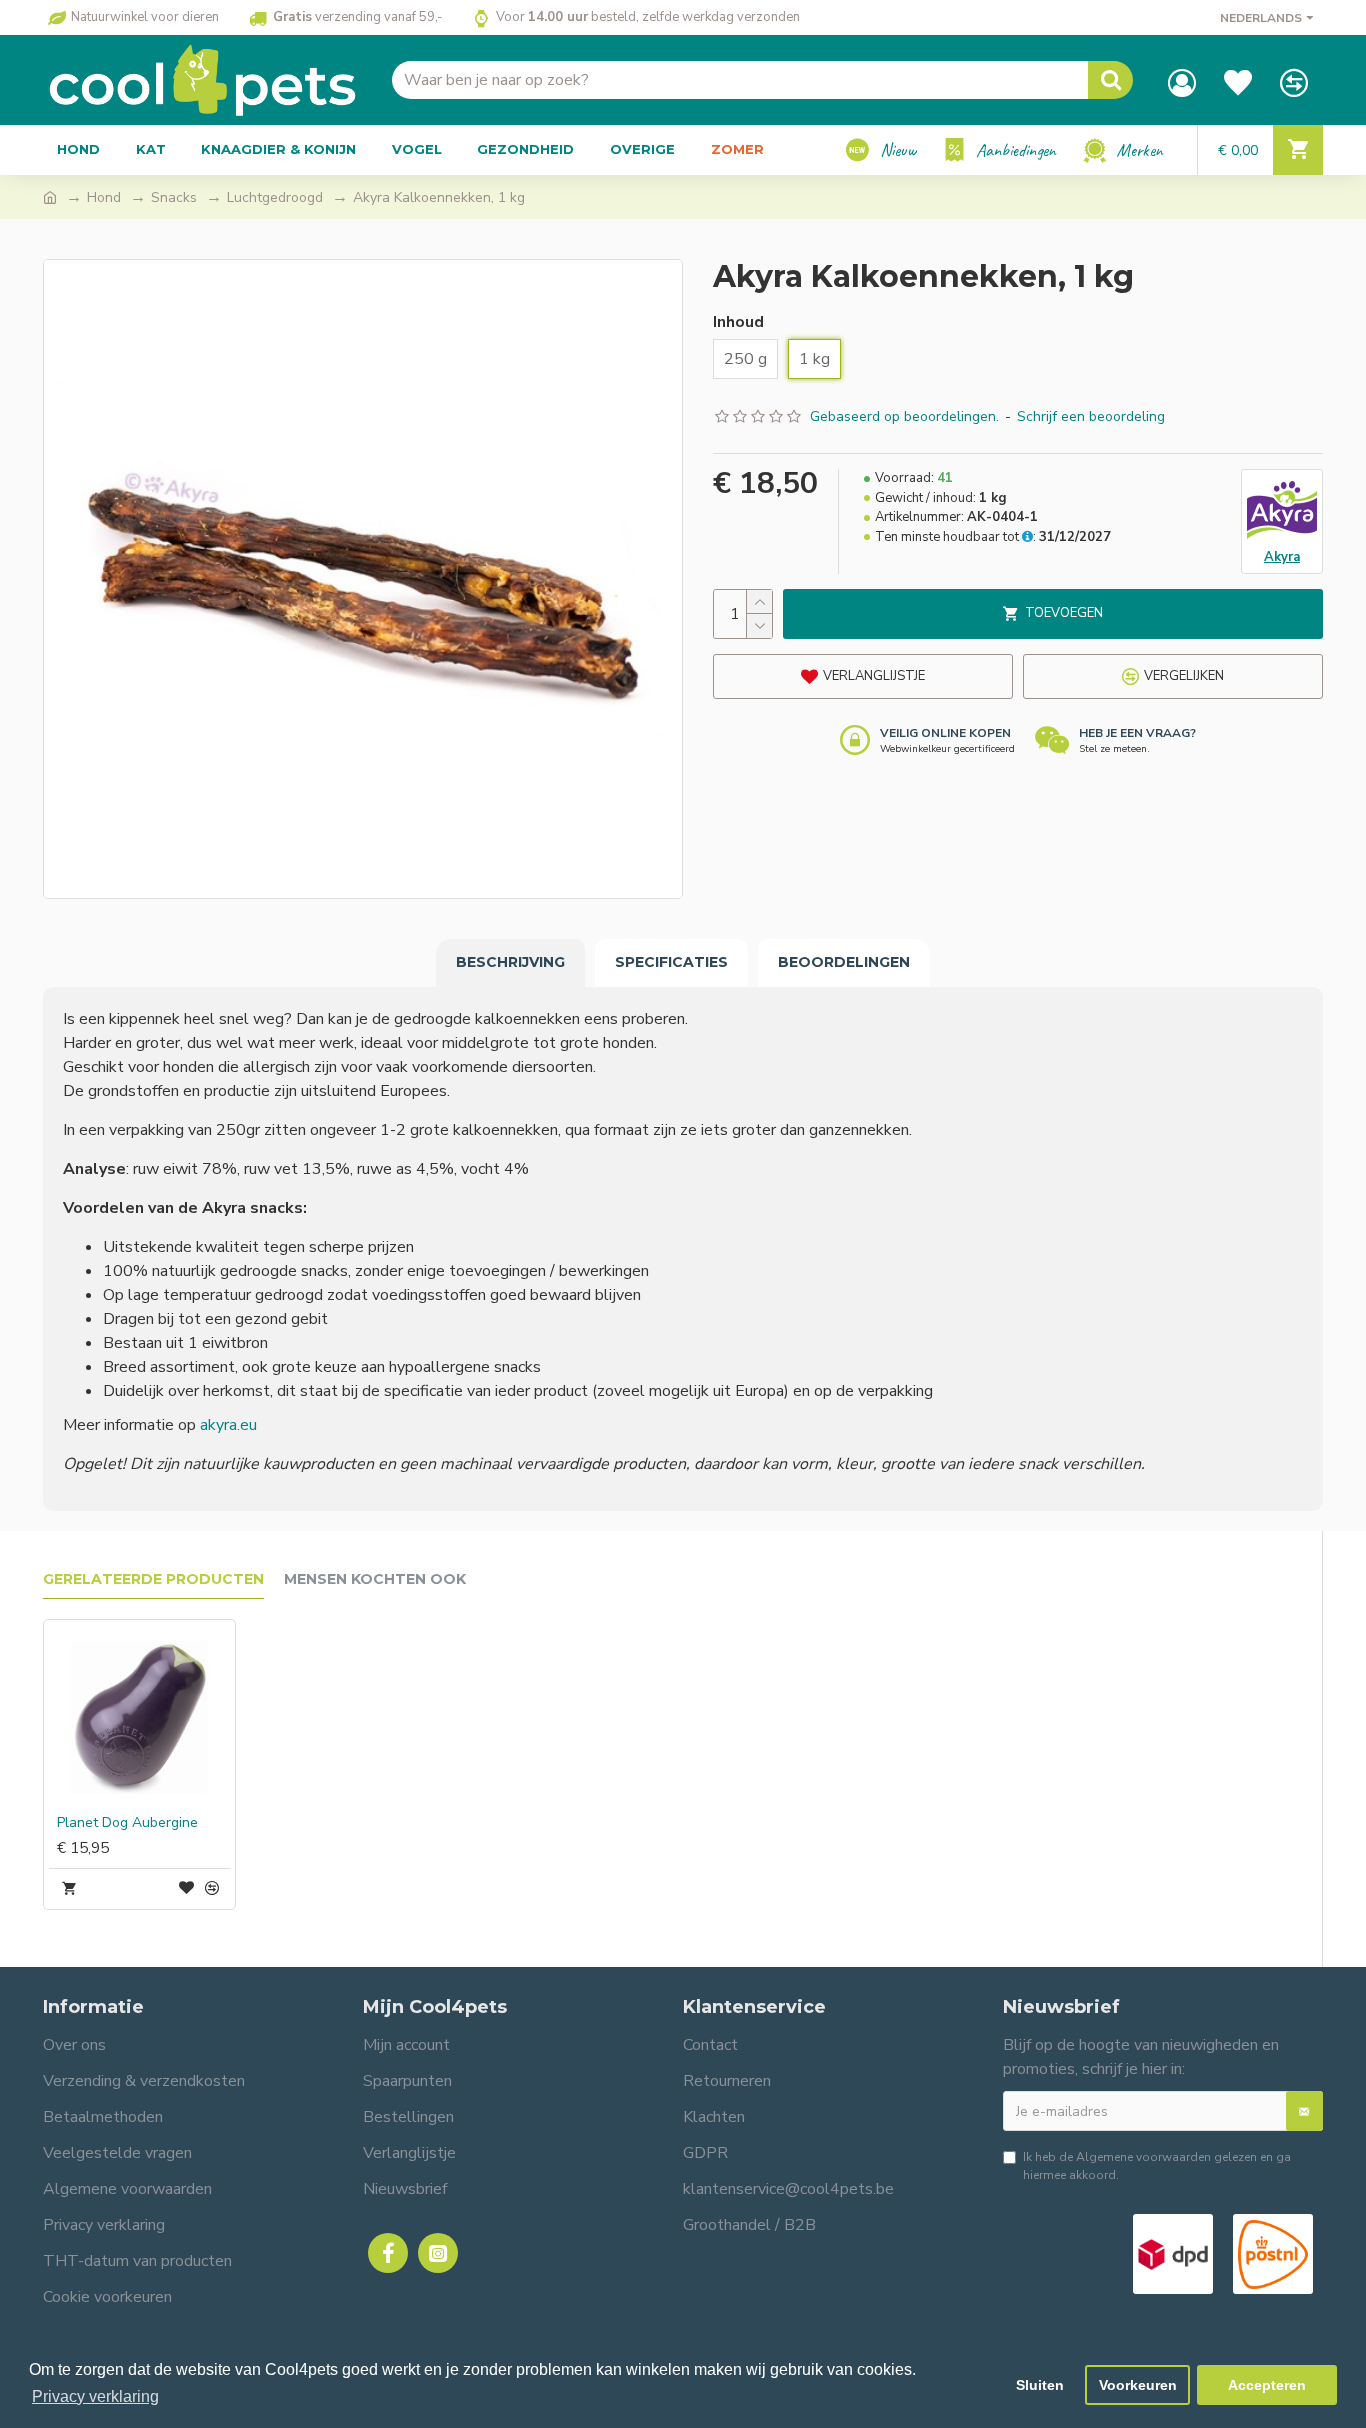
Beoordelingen (844, 962)
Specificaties (671, 962)
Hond (104, 197)
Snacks (174, 197)
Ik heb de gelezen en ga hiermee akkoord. (1157, 2166)
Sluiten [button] (1040, 2385)
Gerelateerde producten (153, 1579)
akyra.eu (228, 1425)
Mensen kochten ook (375, 1579)
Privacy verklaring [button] (95, 2396)
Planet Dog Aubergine (127, 1823)
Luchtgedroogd (275, 197)
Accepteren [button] (1267, 2385)
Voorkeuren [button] (1138, 2385)
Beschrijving (510, 962)
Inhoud (738, 322)
